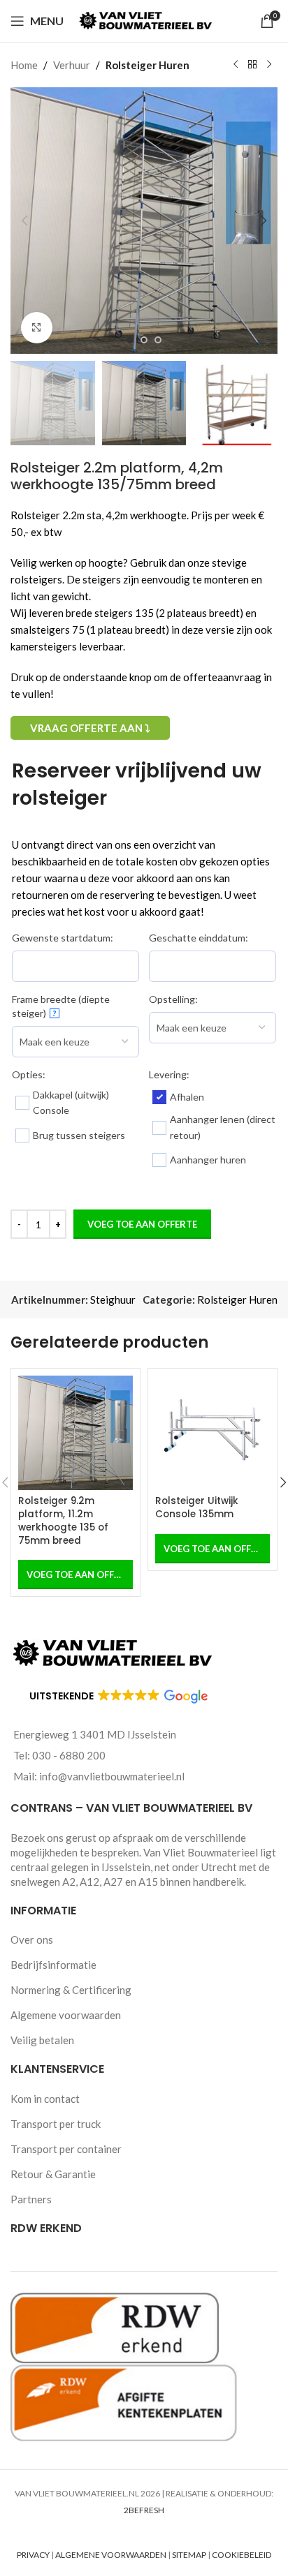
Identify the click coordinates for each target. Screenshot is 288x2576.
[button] (24, 221)
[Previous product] (236, 65)
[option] (130, 340)
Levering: (169, 1074)
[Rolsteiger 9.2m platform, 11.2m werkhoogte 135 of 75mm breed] (75, 1433)
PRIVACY (33, 2555)
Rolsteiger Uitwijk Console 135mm (197, 1507)
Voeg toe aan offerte (142, 1224)
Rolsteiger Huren (147, 65)
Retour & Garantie (53, 2174)
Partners (31, 2199)
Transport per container (66, 2149)
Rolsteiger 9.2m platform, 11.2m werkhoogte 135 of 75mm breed (63, 1521)
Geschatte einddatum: (199, 938)
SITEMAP (189, 2555)
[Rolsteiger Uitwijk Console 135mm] (213, 1433)
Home (24, 65)
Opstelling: (173, 999)
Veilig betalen (42, 2040)
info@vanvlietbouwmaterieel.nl (112, 1776)
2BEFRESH (144, 2510)
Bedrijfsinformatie (53, 1965)
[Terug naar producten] (252, 65)
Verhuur (72, 65)
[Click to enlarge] (37, 328)
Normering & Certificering (71, 1990)
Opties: (29, 1074)
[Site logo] (147, 20)
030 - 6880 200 (69, 1755)
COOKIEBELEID (242, 2555)
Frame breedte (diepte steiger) (61, 1006)
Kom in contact (45, 2099)
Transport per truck (56, 2124)
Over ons (32, 1940)
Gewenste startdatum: (63, 938)
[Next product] (269, 65)
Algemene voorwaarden (66, 2015)
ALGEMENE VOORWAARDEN (111, 2555)
